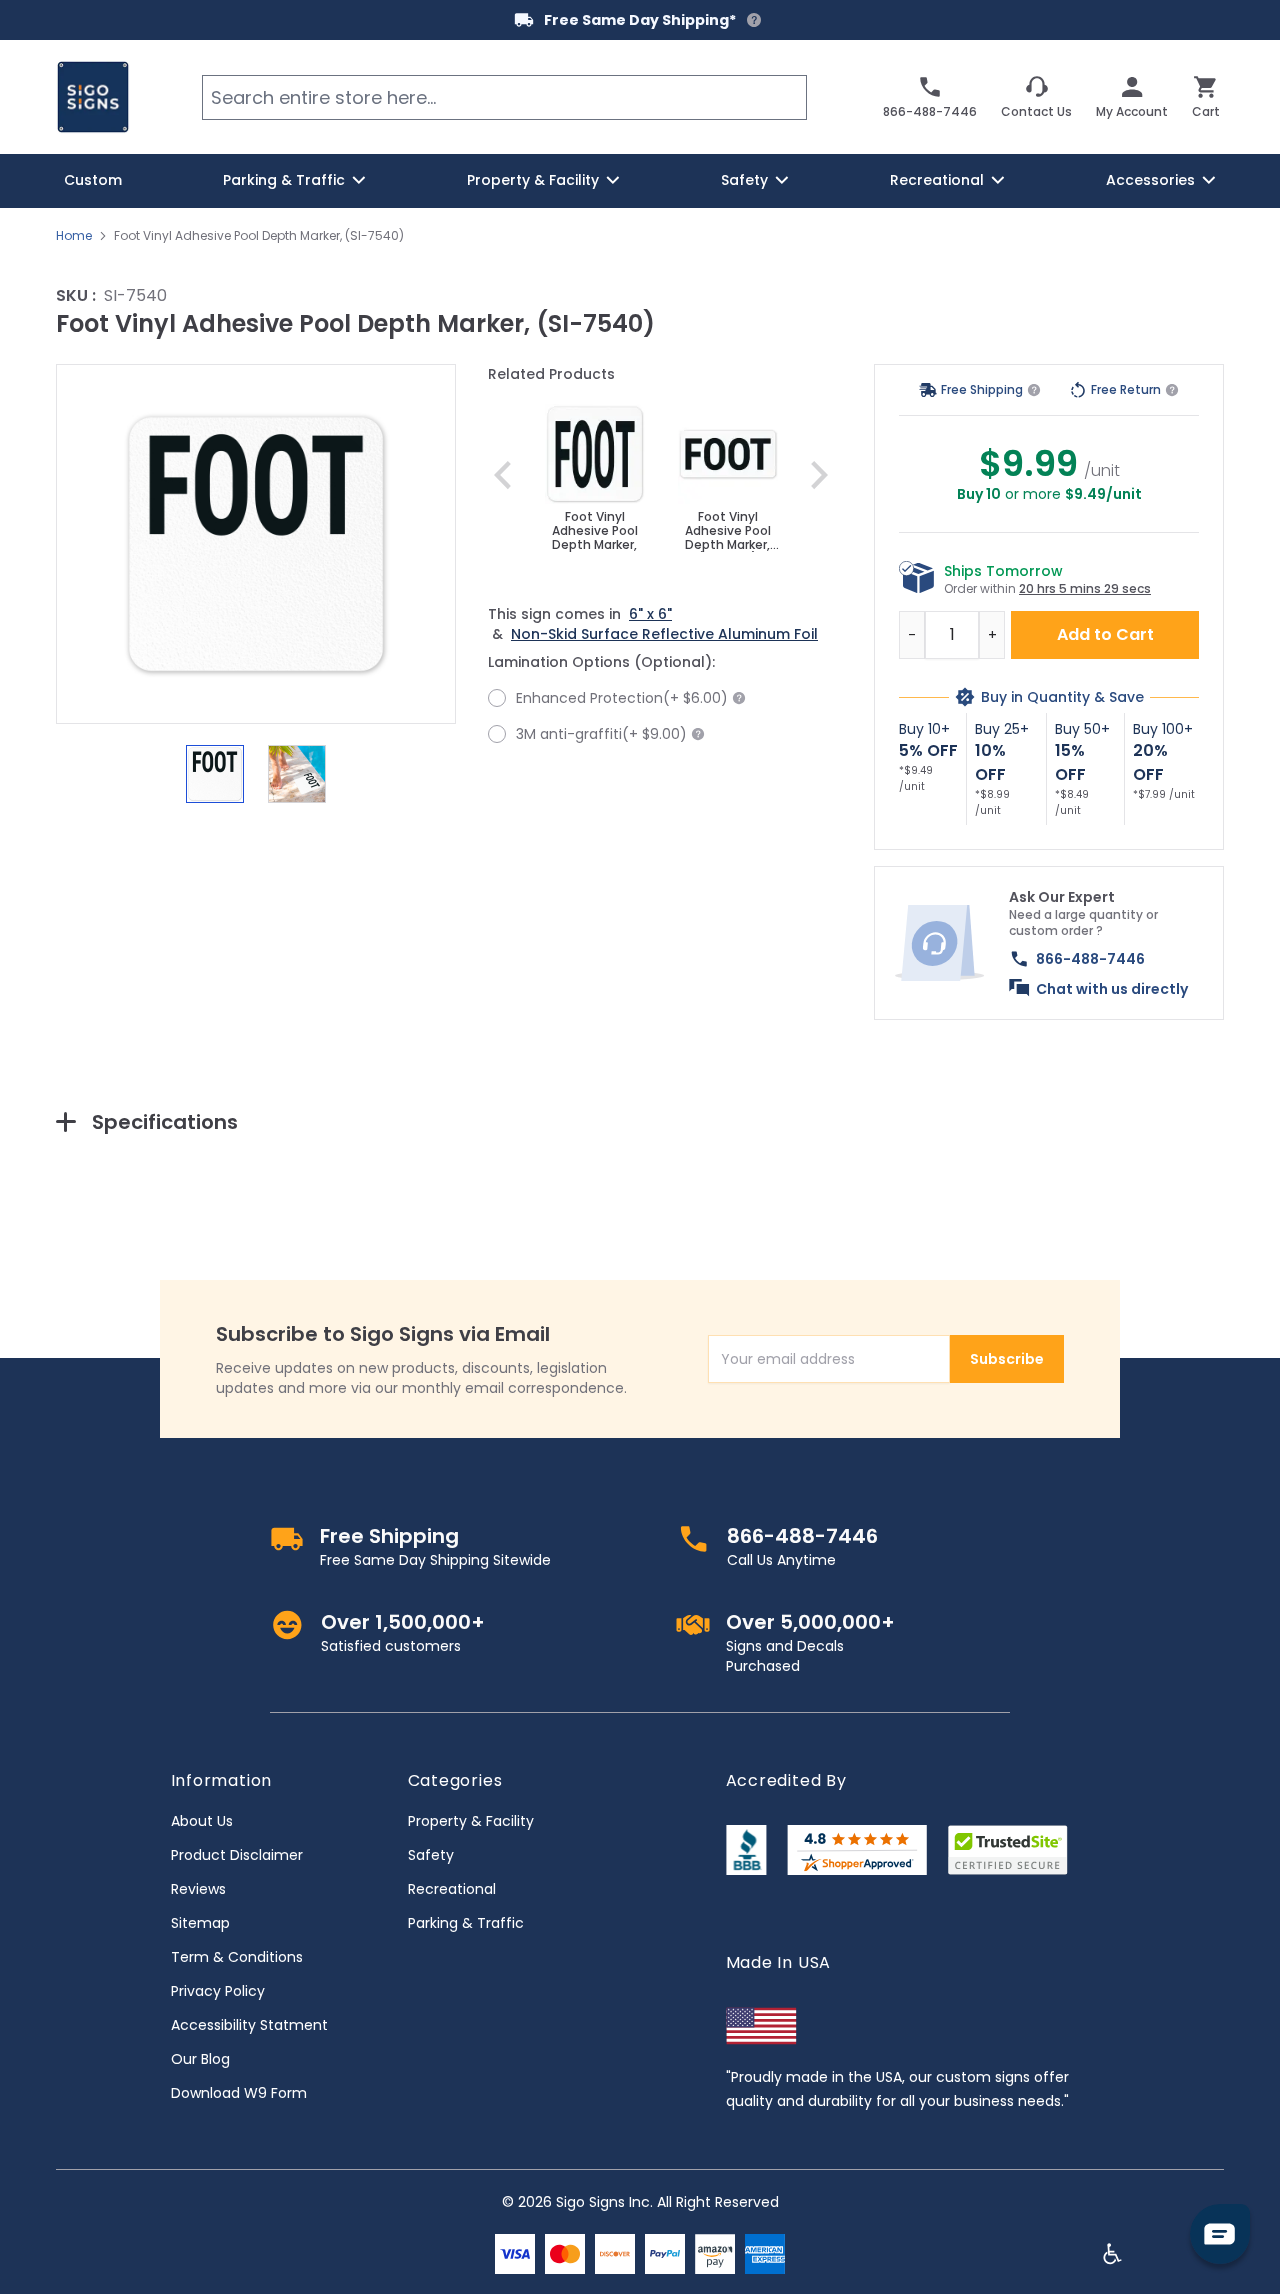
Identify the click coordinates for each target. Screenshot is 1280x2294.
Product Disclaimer (237, 1855)
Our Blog (200, 2059)
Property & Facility (471, 1821)
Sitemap (200, 1923)
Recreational (452, 1889)
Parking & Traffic (466, 1923)
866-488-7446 (1090, 959)
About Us (202, 1821)
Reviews (198, 1889)
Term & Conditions (237, 1957)
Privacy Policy (218, 1991)
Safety (431, 1855)
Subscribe (1007, 1359)
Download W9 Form (239, 2093)
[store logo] (93, 97)
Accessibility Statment (249, 2025)
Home (74, 236)
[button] (256, 544)
